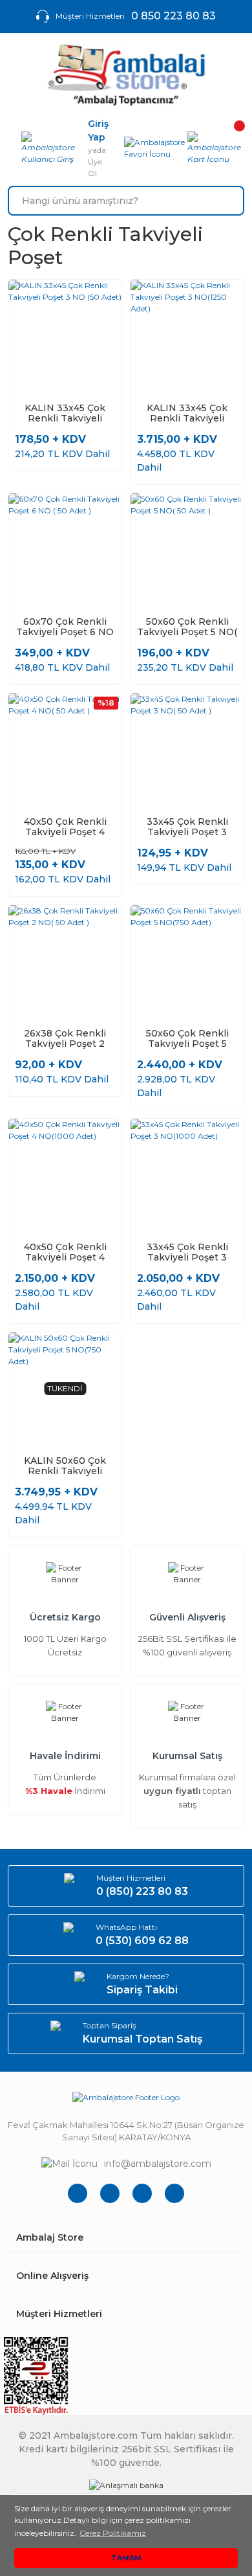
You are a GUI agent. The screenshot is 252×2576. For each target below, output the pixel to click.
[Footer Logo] (126, 2097)
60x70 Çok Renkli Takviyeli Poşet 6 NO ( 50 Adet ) (65, 627)
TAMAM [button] (126, 2558)
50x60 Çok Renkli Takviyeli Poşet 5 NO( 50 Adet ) (187, 627)
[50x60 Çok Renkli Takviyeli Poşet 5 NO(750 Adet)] (187, 962)
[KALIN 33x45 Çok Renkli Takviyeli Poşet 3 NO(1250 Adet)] (187, 336)
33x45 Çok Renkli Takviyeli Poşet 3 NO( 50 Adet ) (187, 827)
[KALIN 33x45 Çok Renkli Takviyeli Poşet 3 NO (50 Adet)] (65, 336)
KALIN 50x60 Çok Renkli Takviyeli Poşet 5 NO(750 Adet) (65, 1466)
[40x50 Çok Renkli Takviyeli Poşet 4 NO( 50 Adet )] (65, 750)
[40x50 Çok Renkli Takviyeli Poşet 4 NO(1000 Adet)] (65, 1175)
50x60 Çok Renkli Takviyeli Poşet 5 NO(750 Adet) (187, 1038)
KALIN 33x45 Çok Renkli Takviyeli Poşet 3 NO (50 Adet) (65, 413)
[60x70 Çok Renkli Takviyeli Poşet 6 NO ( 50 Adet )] (65, 550)
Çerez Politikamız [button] (113, 2533)
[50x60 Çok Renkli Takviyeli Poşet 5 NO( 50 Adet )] (187, 550)
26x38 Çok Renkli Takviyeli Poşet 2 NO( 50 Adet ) (65, 1038)
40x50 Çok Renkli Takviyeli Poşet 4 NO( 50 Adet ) (65, 827)
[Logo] (126, 75)
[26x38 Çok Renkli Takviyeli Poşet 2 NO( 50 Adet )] (65, 962)
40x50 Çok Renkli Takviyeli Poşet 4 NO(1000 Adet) (65, 1252)
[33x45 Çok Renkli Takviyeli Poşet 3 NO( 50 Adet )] (187, 750)
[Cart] (216, 148)
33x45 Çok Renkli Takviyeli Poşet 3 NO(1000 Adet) (187, 1252)
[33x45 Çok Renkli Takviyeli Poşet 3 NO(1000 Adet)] (187, 1175)
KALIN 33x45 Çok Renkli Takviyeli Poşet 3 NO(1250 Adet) (187, 413)
